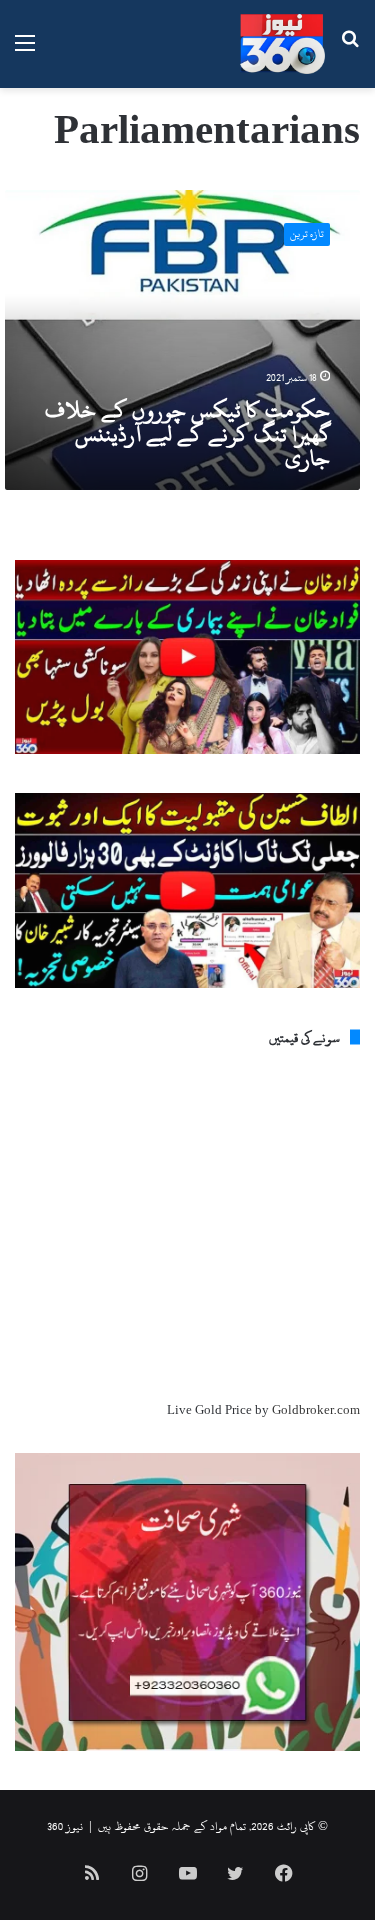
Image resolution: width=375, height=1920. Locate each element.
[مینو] (25, 51)
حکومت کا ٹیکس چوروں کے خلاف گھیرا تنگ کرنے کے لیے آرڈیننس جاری (187, 434)
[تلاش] (350, 51)
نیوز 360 (65, 1826)
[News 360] (282, 44)
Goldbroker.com (316, 1410)
